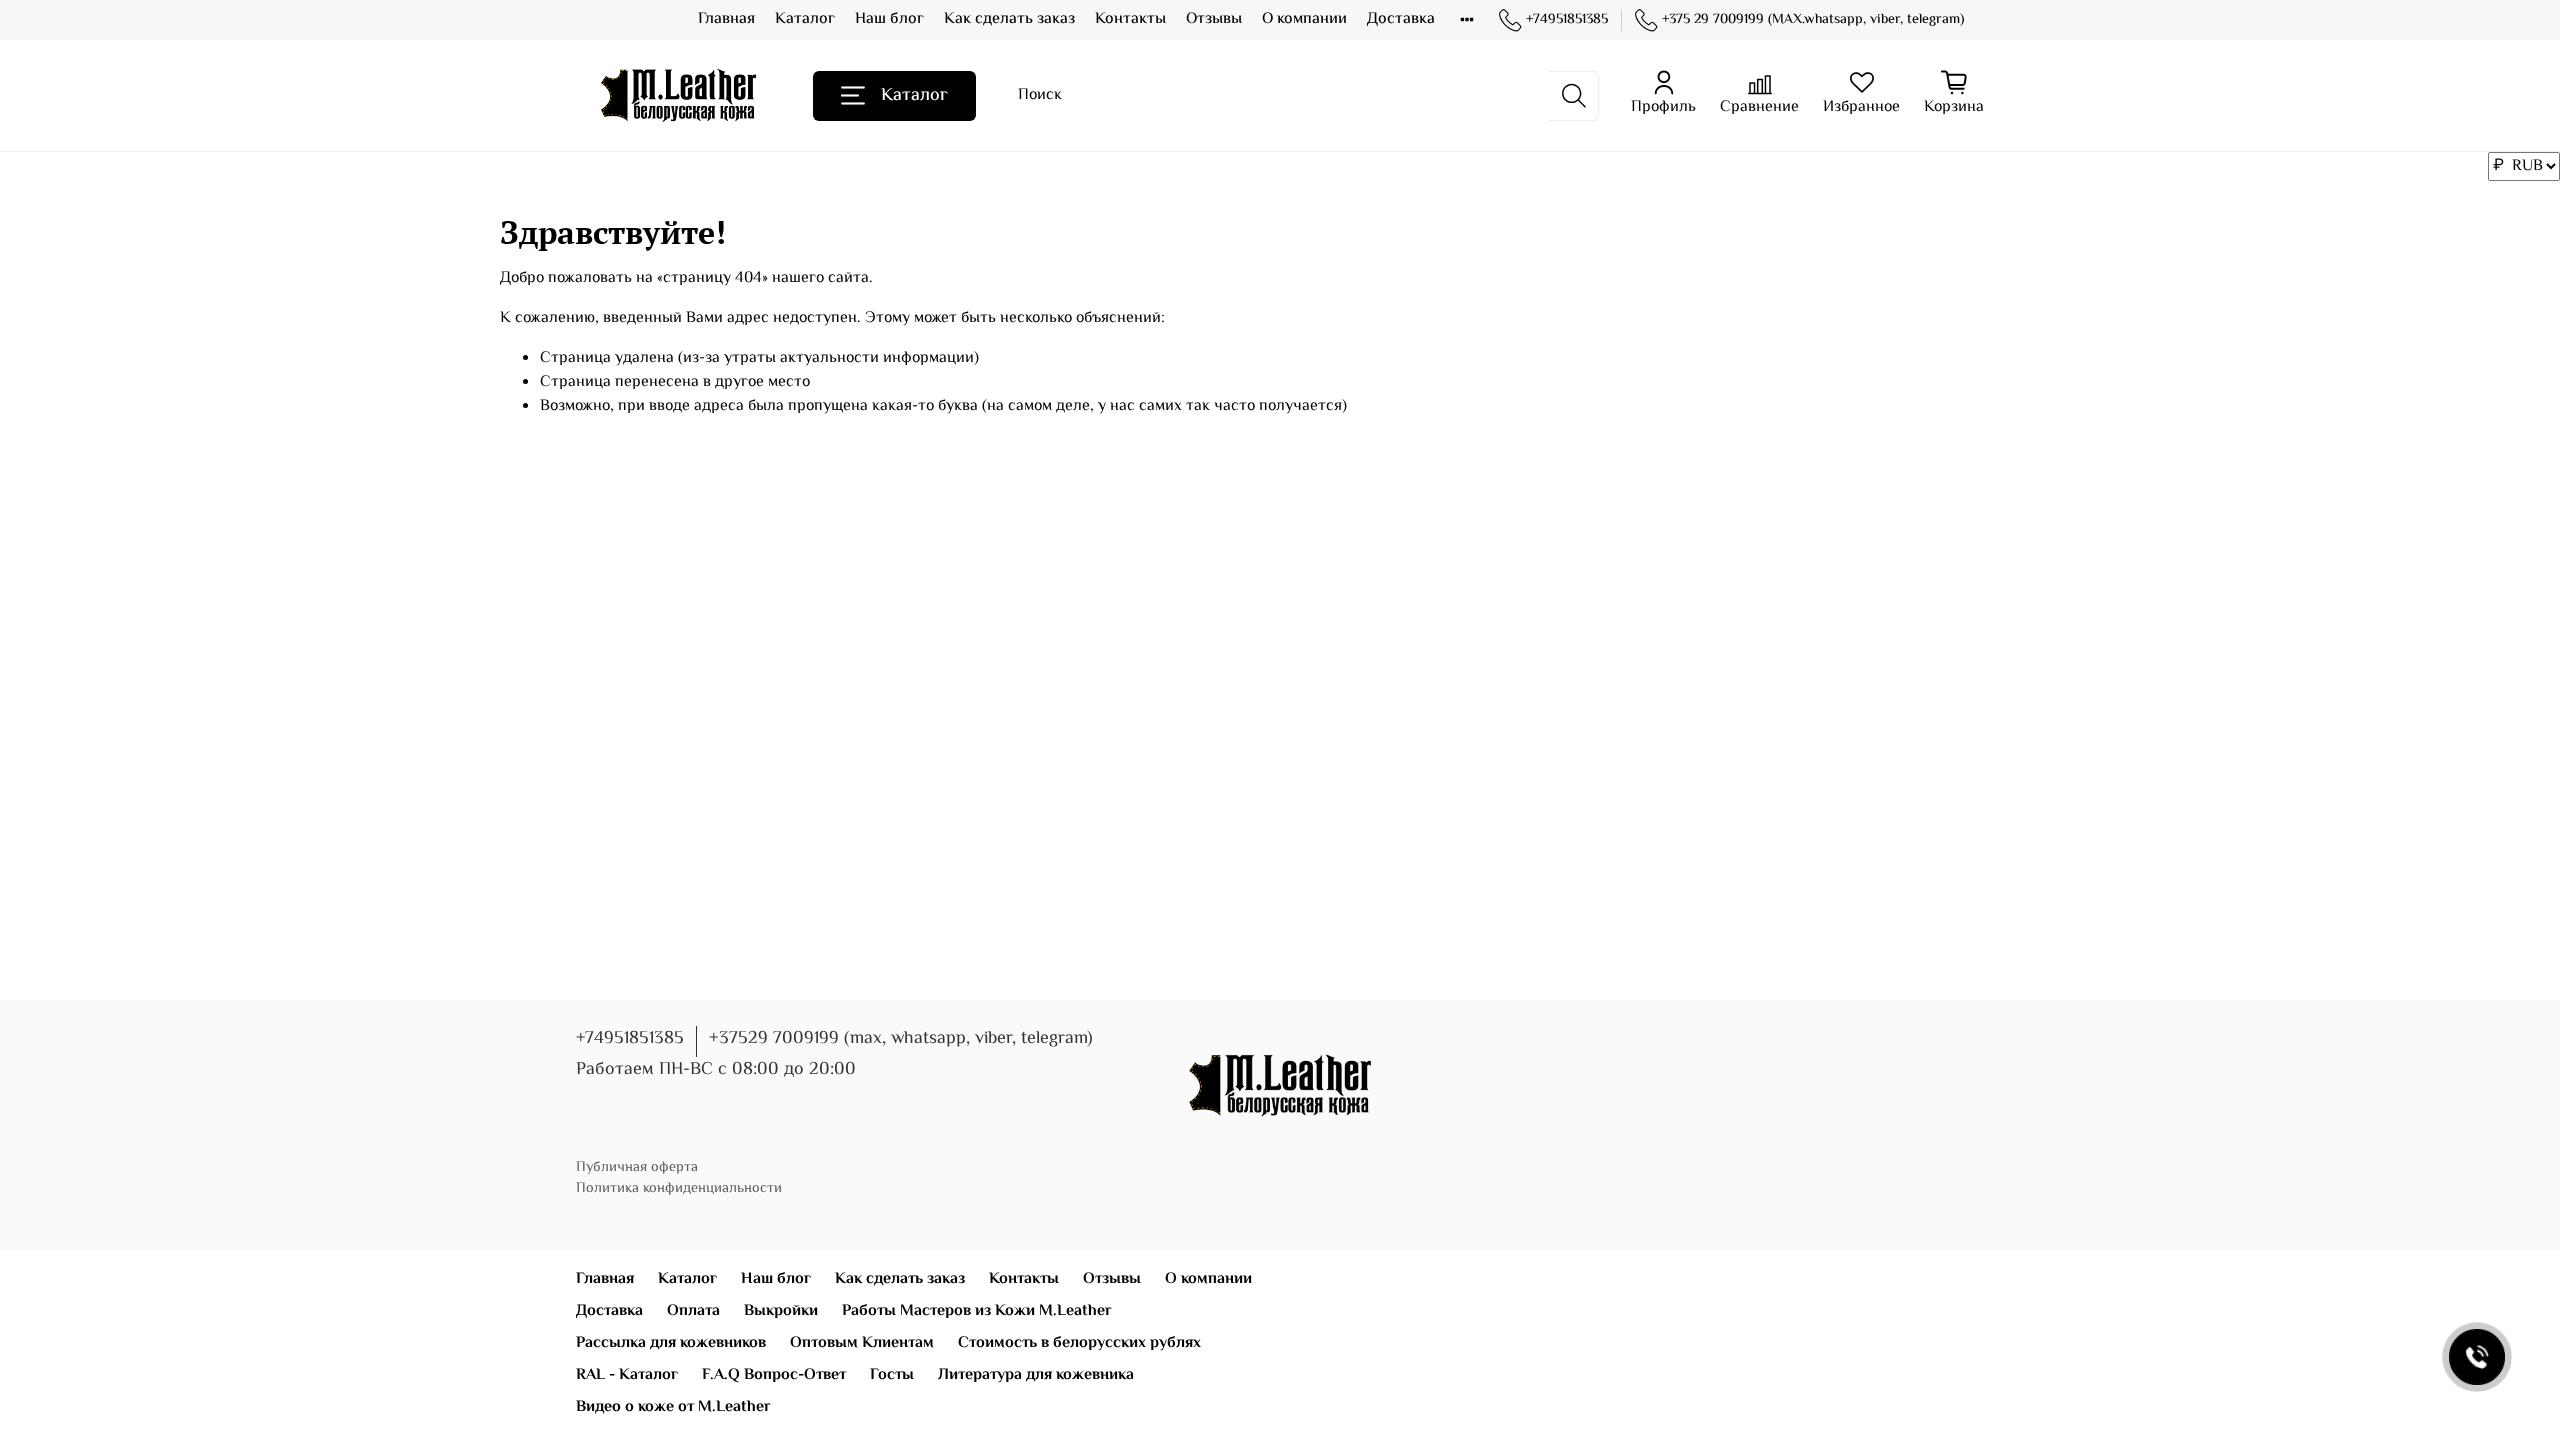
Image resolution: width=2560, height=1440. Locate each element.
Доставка (1401, 19)
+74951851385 (1567, 20)
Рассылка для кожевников (671, 1343)
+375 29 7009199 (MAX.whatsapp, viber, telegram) (1813, 20)
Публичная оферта (637, 1167)
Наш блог (889, 19)
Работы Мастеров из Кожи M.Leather (977, 1311)
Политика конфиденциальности (679, 1188)
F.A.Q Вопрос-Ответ (774, 1375)
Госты (892, 1375)
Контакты (1130, 19)
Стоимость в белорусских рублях (1079, 1343)
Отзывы (1214, 19)
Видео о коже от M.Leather (673, 1407)
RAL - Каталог (627, 1375)
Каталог (805, 19)
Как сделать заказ (1009, 19)
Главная (726, 19)
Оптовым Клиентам (862, 1343)
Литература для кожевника (1036, 1375)
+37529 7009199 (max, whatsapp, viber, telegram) (901, 1039)
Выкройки (781, 1311)
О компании (1304, 19)
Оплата (693, 1311)
